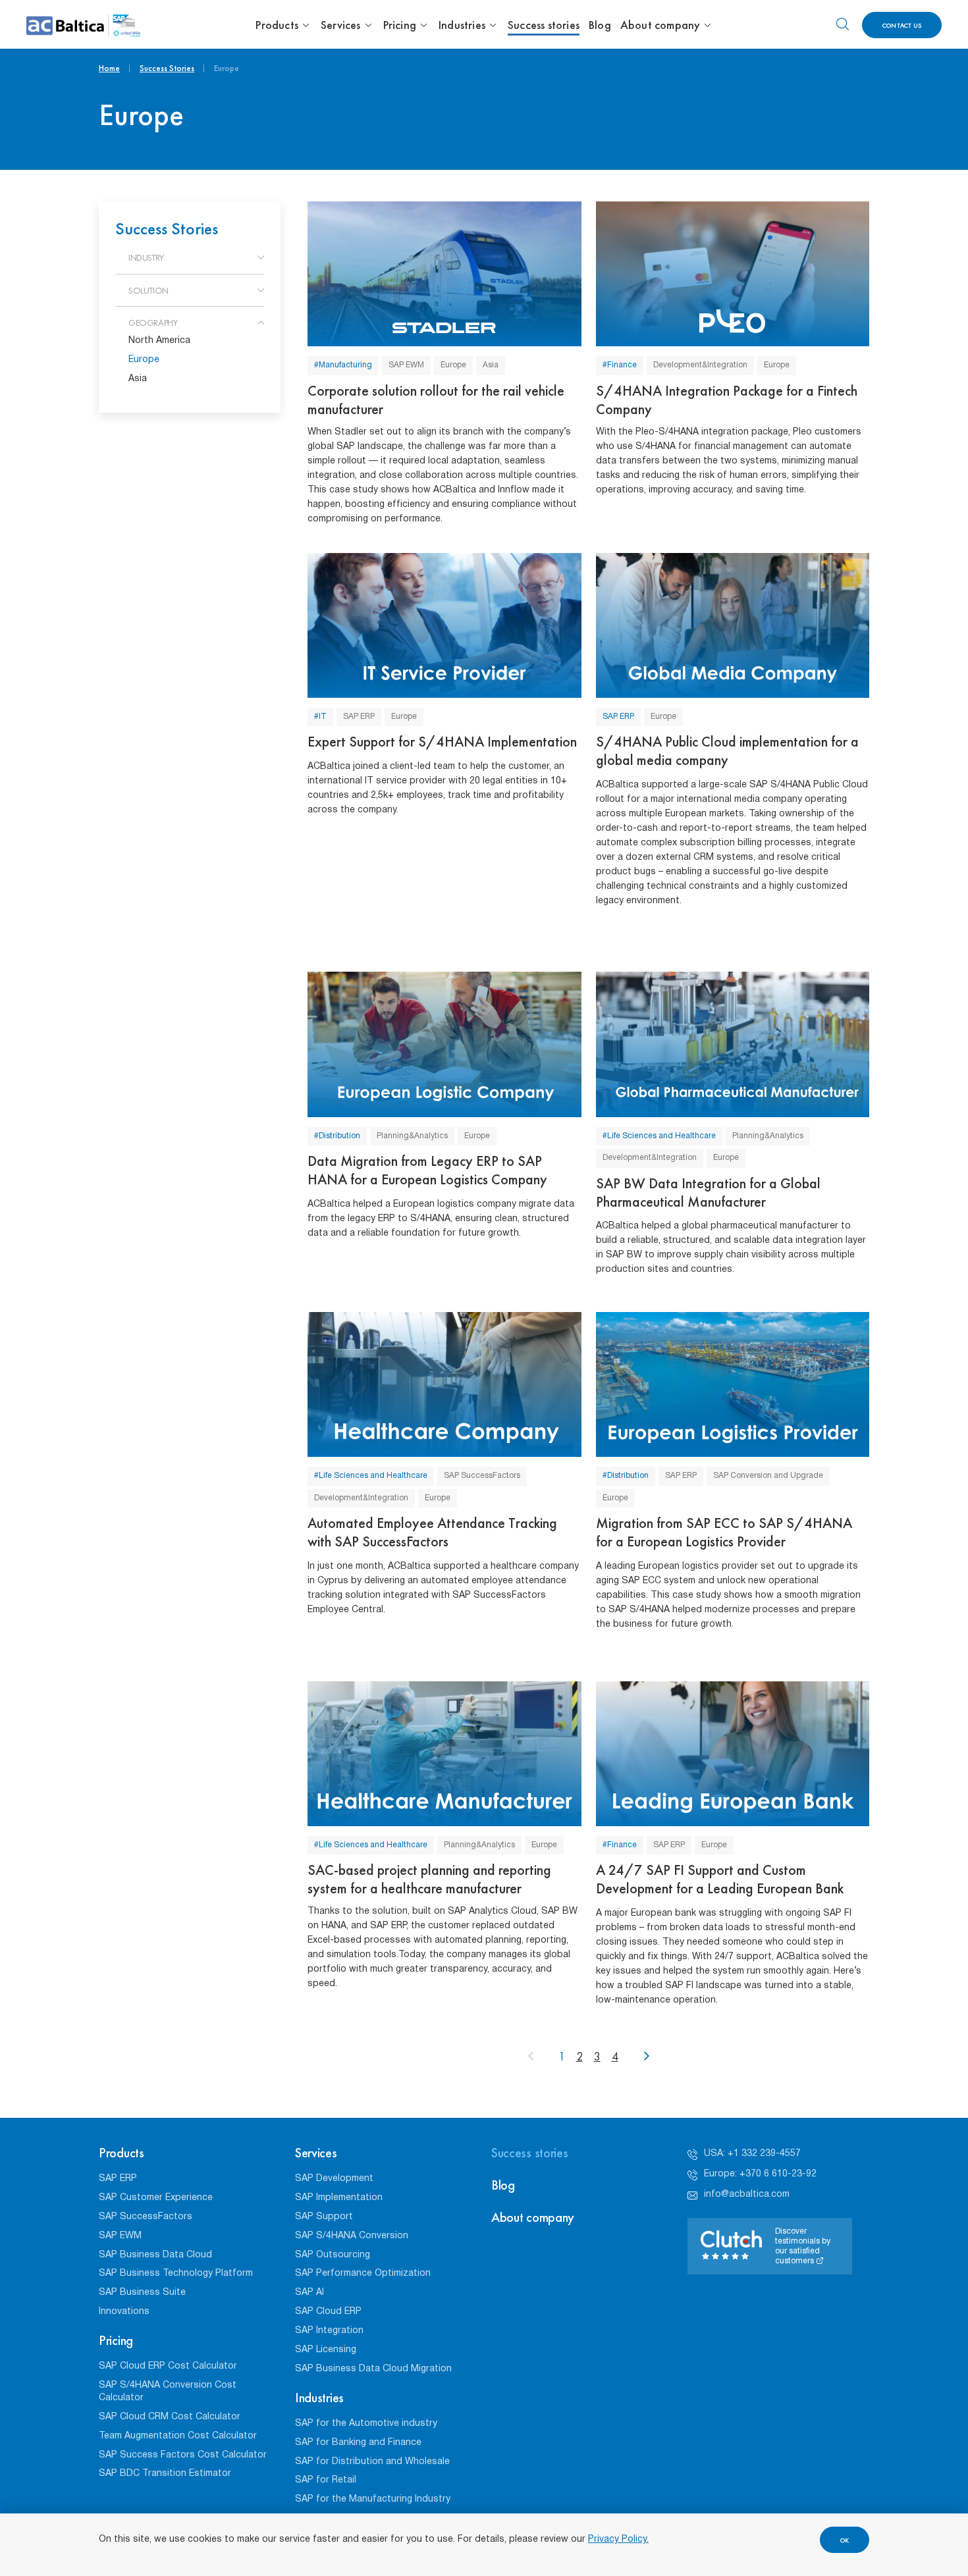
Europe (453, 365)
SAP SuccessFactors (482, 1476)
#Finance (620, 365)
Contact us (902, 25)
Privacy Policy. (618, 2539)
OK (845, 2540)
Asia (491, 365)
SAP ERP (359, 717)
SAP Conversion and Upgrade (768, 1476)
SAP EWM (406, 365)
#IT (320, 717)
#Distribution (337, 1136)
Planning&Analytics (412, 1136)
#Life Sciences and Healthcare (659, 1136)
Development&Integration (700, 365)
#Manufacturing (343, 365)
